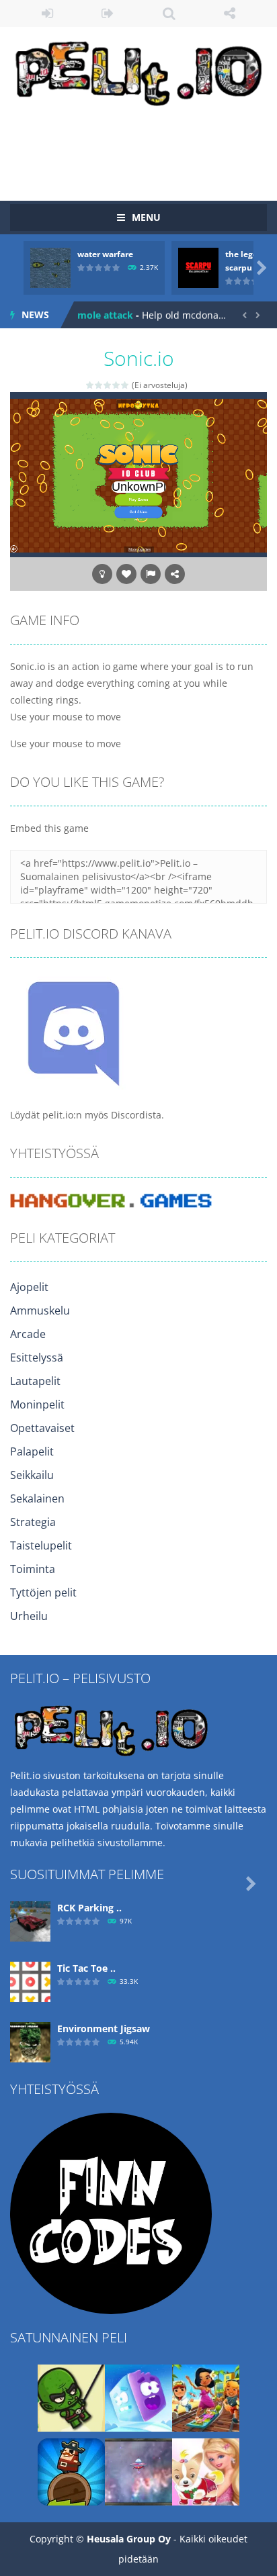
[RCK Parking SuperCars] (30, 1920)
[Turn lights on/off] (102, 574)
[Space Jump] (138, 2471)
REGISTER (109, 13)
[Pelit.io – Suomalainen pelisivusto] (138, 71)
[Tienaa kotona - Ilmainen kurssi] (111, 2212)
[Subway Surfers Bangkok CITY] (206, 2397)
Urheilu (29, 1616)
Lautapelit (35, 1381)
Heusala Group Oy (129, 2539)
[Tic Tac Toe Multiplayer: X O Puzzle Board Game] (30, 1981)
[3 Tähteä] (108, 385)
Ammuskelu (40, 1310)
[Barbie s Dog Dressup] (206, 2471)
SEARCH (169, 13)
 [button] (151, 574)
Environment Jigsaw (104, 2029)
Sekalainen (37, 1498)
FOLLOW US (230, 13)
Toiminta (33, 1569)
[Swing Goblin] (71, 2397)
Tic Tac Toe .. (86, 1968)
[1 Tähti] (90, 385)
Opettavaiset (42, 1428)
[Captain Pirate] (71, 2471)
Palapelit (32, 1451)
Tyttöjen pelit (43, 1592)
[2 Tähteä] (99, 385)
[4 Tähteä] (117, 385)
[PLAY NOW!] (50, 267)
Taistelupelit (41, 1545)
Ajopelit (29, 1287)
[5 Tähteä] (125, 385)
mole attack (105, 315)
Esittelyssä (37, 1357)
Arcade (28, 1334)
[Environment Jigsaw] (30, 2041)
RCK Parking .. (89, 1908)
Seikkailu (32, 1475)
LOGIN (47, 13)
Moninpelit (37, 1404)
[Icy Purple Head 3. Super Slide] (138, 2397)
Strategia (33, 1522)
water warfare (105, 254)
